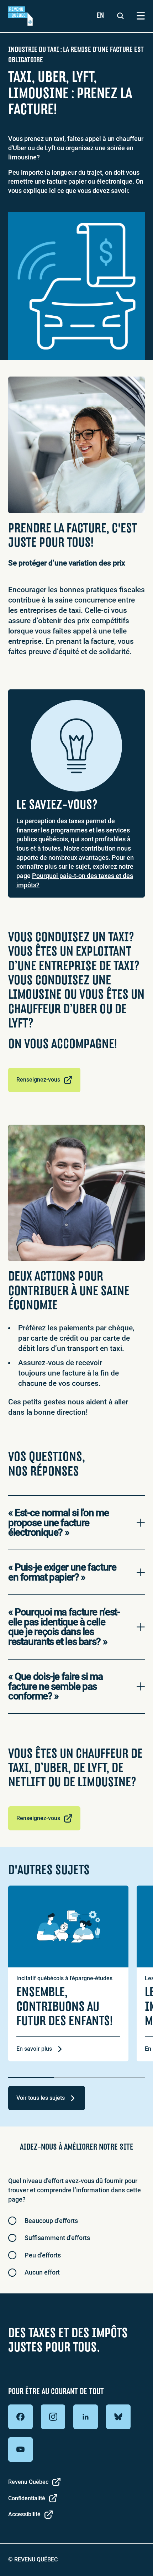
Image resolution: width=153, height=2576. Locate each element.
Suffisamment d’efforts (57, 2238)
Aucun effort (42, 2272)
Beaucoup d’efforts (51, 2221)
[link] (20, 16)
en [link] (100, 15)
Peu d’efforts (43, 2255)
